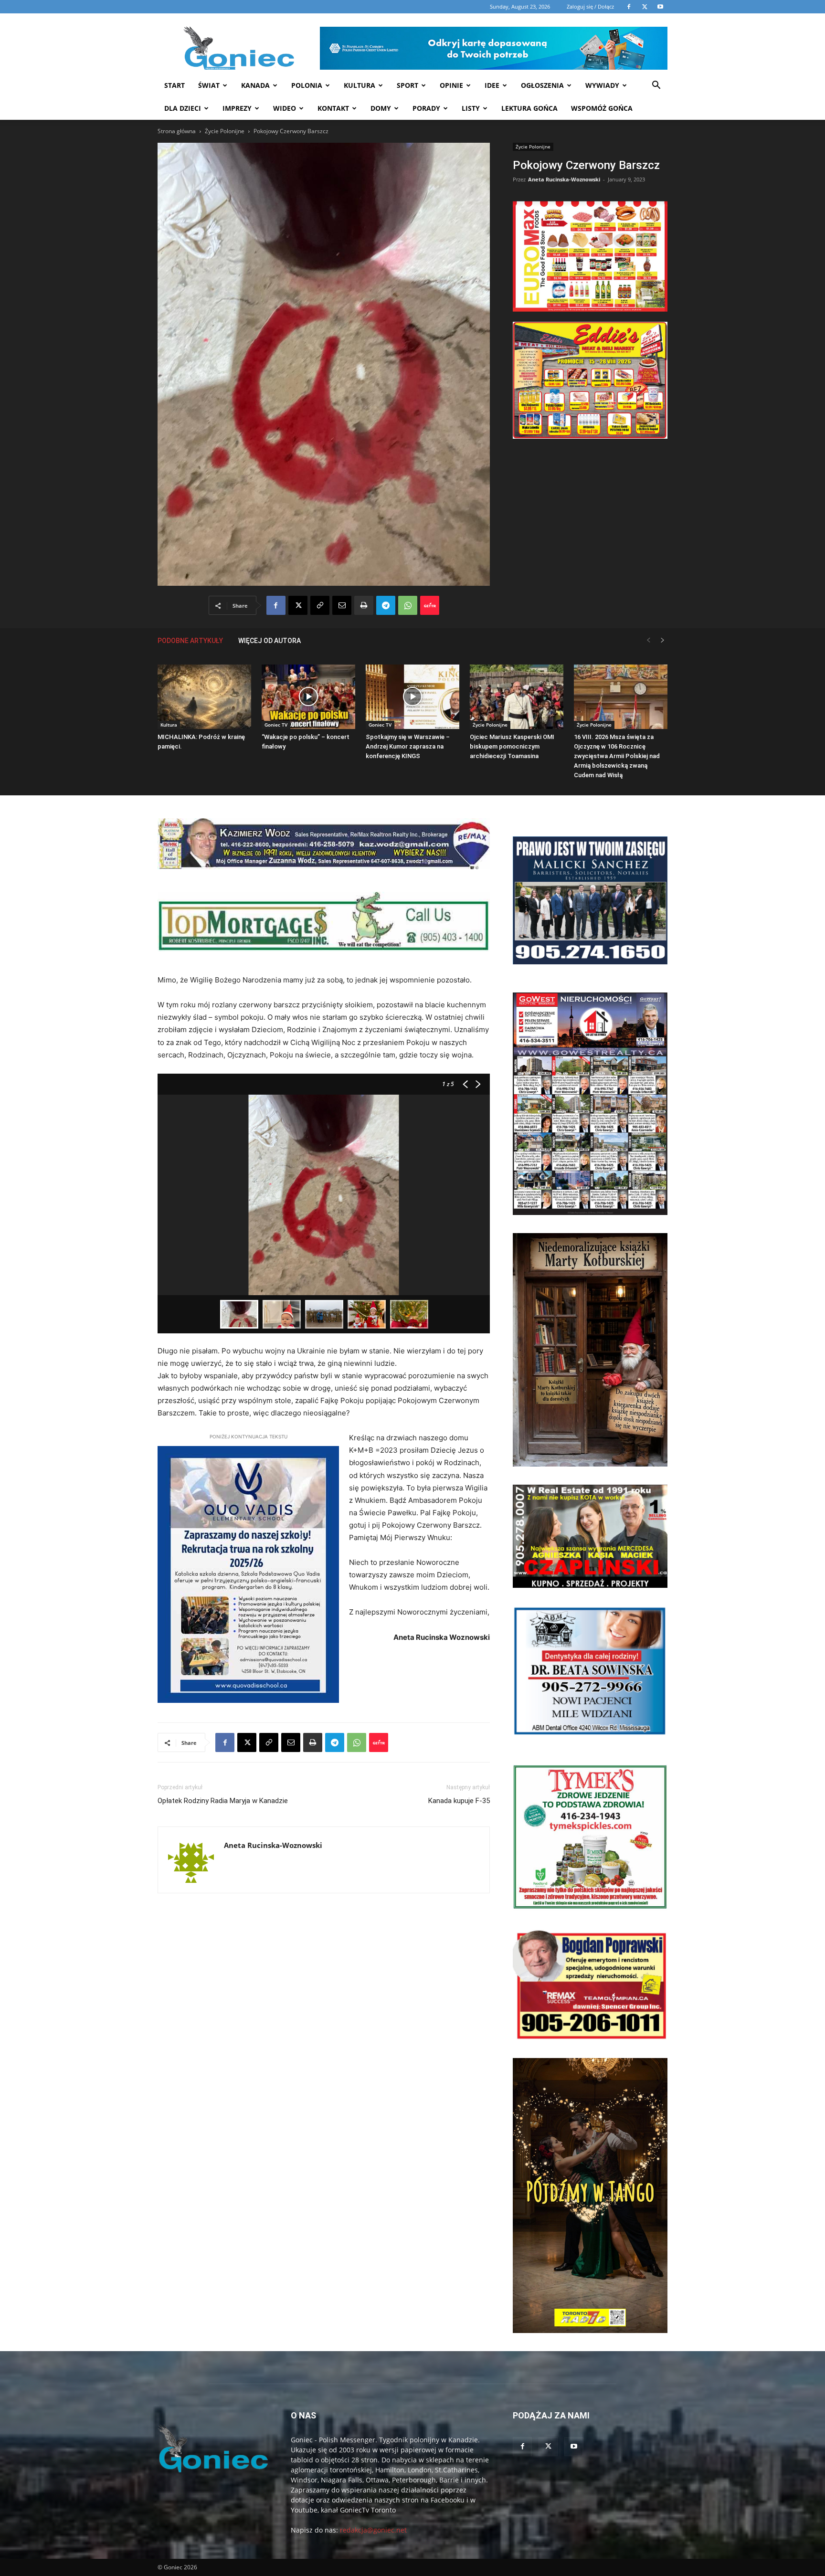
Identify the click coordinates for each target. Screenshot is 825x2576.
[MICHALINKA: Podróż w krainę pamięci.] (204, 697)
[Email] (342, 605)
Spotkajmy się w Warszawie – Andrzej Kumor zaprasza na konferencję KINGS (408, 746)
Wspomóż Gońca (602, 108)
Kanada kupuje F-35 (459, 1801)
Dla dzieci (183, 108)
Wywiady (602, 85)
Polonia (307, 85)
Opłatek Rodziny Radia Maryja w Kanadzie (223, 1801)
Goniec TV (276, 725)
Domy (381, 108)
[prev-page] (648, 640)
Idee (492, 85)
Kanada (255, 85)
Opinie (451, 85)
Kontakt (333, 108)
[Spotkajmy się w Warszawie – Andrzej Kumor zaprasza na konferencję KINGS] (412, 697)
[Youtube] (574, 2447)
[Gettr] (430, 605)
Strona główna (177, 131)
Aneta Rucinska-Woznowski (564, 179)
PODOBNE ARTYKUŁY (190, 641)
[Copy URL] (320, 605)
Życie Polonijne (225, 131)
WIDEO (285, 108)
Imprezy (237, 108)
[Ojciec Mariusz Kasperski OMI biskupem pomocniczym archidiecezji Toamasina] (517, 697)
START (175, 85)
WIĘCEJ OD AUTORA (270, 641)
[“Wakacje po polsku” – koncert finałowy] (308, 697)
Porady (426, 108)
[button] (656, 86)
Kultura (360, 85)
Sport (407, 85)
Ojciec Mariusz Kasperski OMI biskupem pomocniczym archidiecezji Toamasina (512, 746)
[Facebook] (276, 605)
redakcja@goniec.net (373, 2530)
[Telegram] (386, 605)
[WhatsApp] (408, 605)
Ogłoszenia (542, 85)
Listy (471, 108)
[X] (298, 605)
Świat (209, 85)
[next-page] (663, 640)
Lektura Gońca (529, 108)
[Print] (364, 605)
